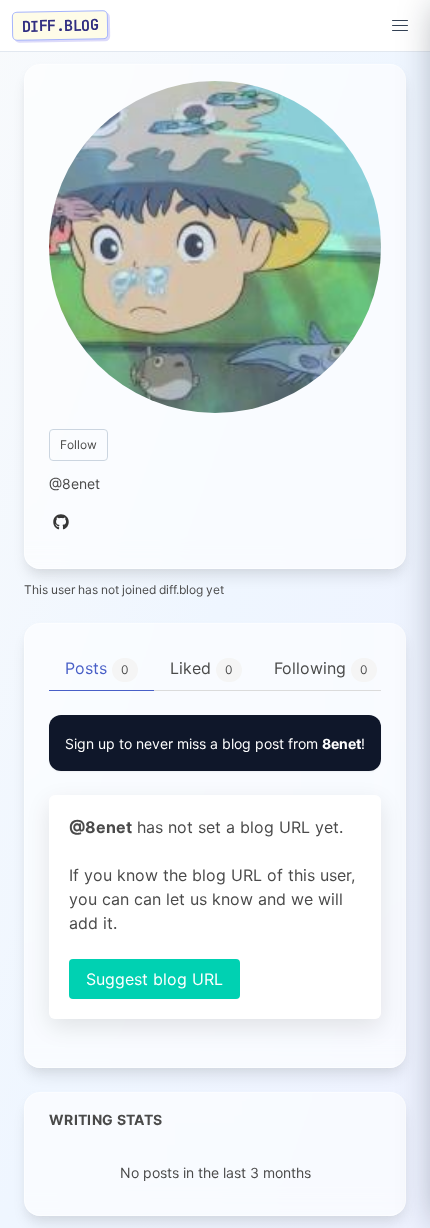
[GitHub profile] (61, 523)
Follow (78, 444)
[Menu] (400, 26)
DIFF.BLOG (60, 25)
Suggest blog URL (154, 979)
